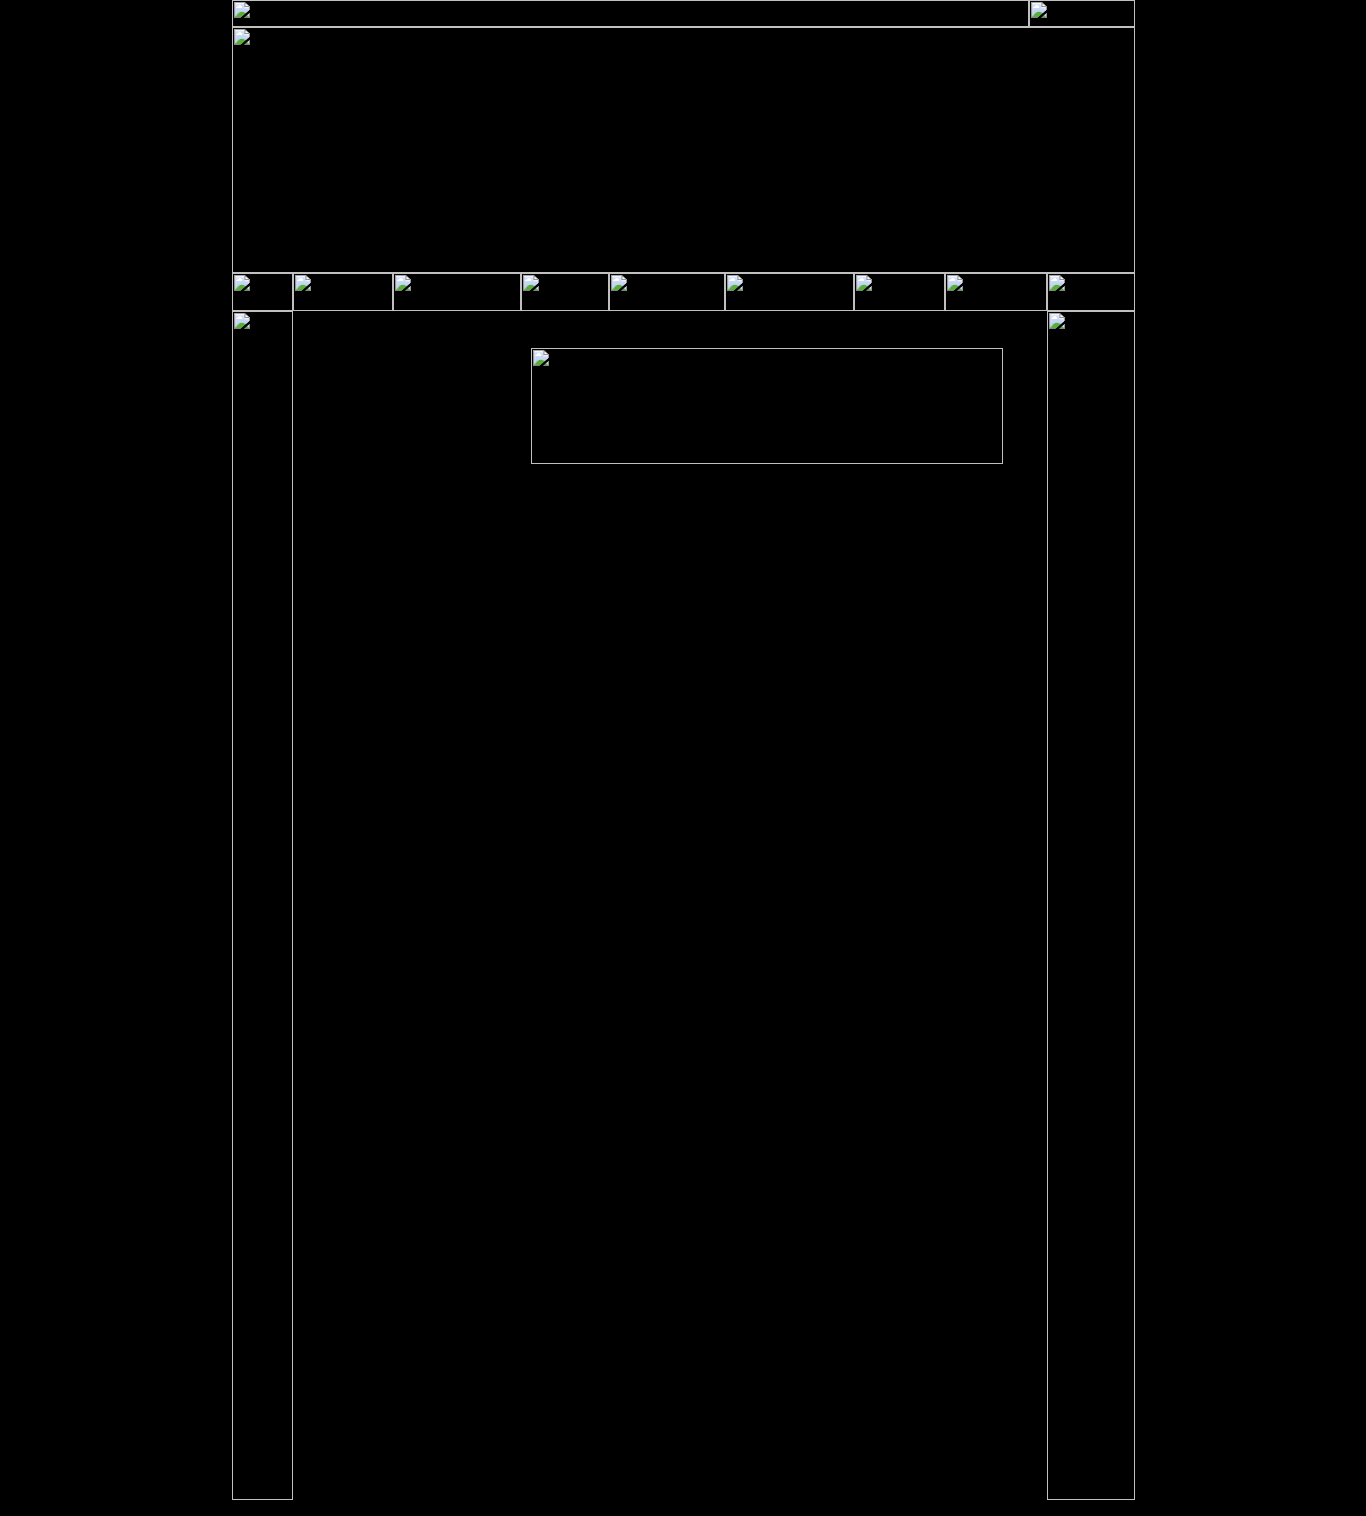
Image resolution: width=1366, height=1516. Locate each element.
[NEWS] (343, 307)
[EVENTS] (996, 307)
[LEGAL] (1082, 23)
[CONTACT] (667, 307)
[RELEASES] (457, 307)
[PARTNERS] (789, 307)
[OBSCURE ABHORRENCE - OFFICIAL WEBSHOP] (565, 307)
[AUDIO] (899, 307)
